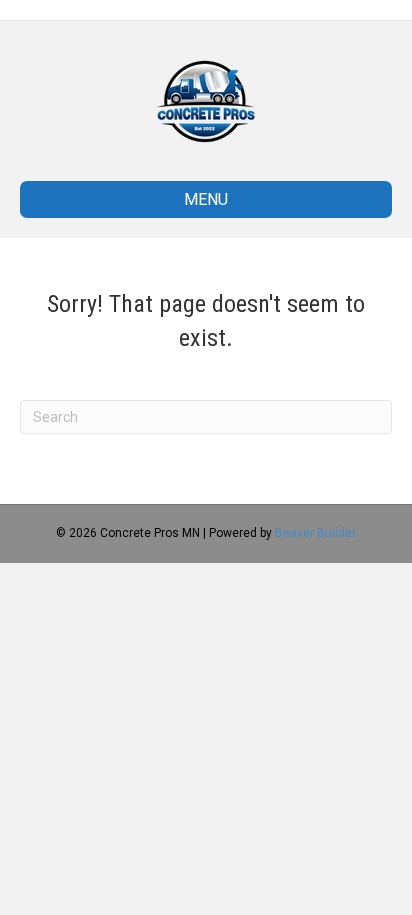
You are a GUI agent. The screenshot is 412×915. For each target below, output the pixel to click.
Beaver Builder (315, 533)
